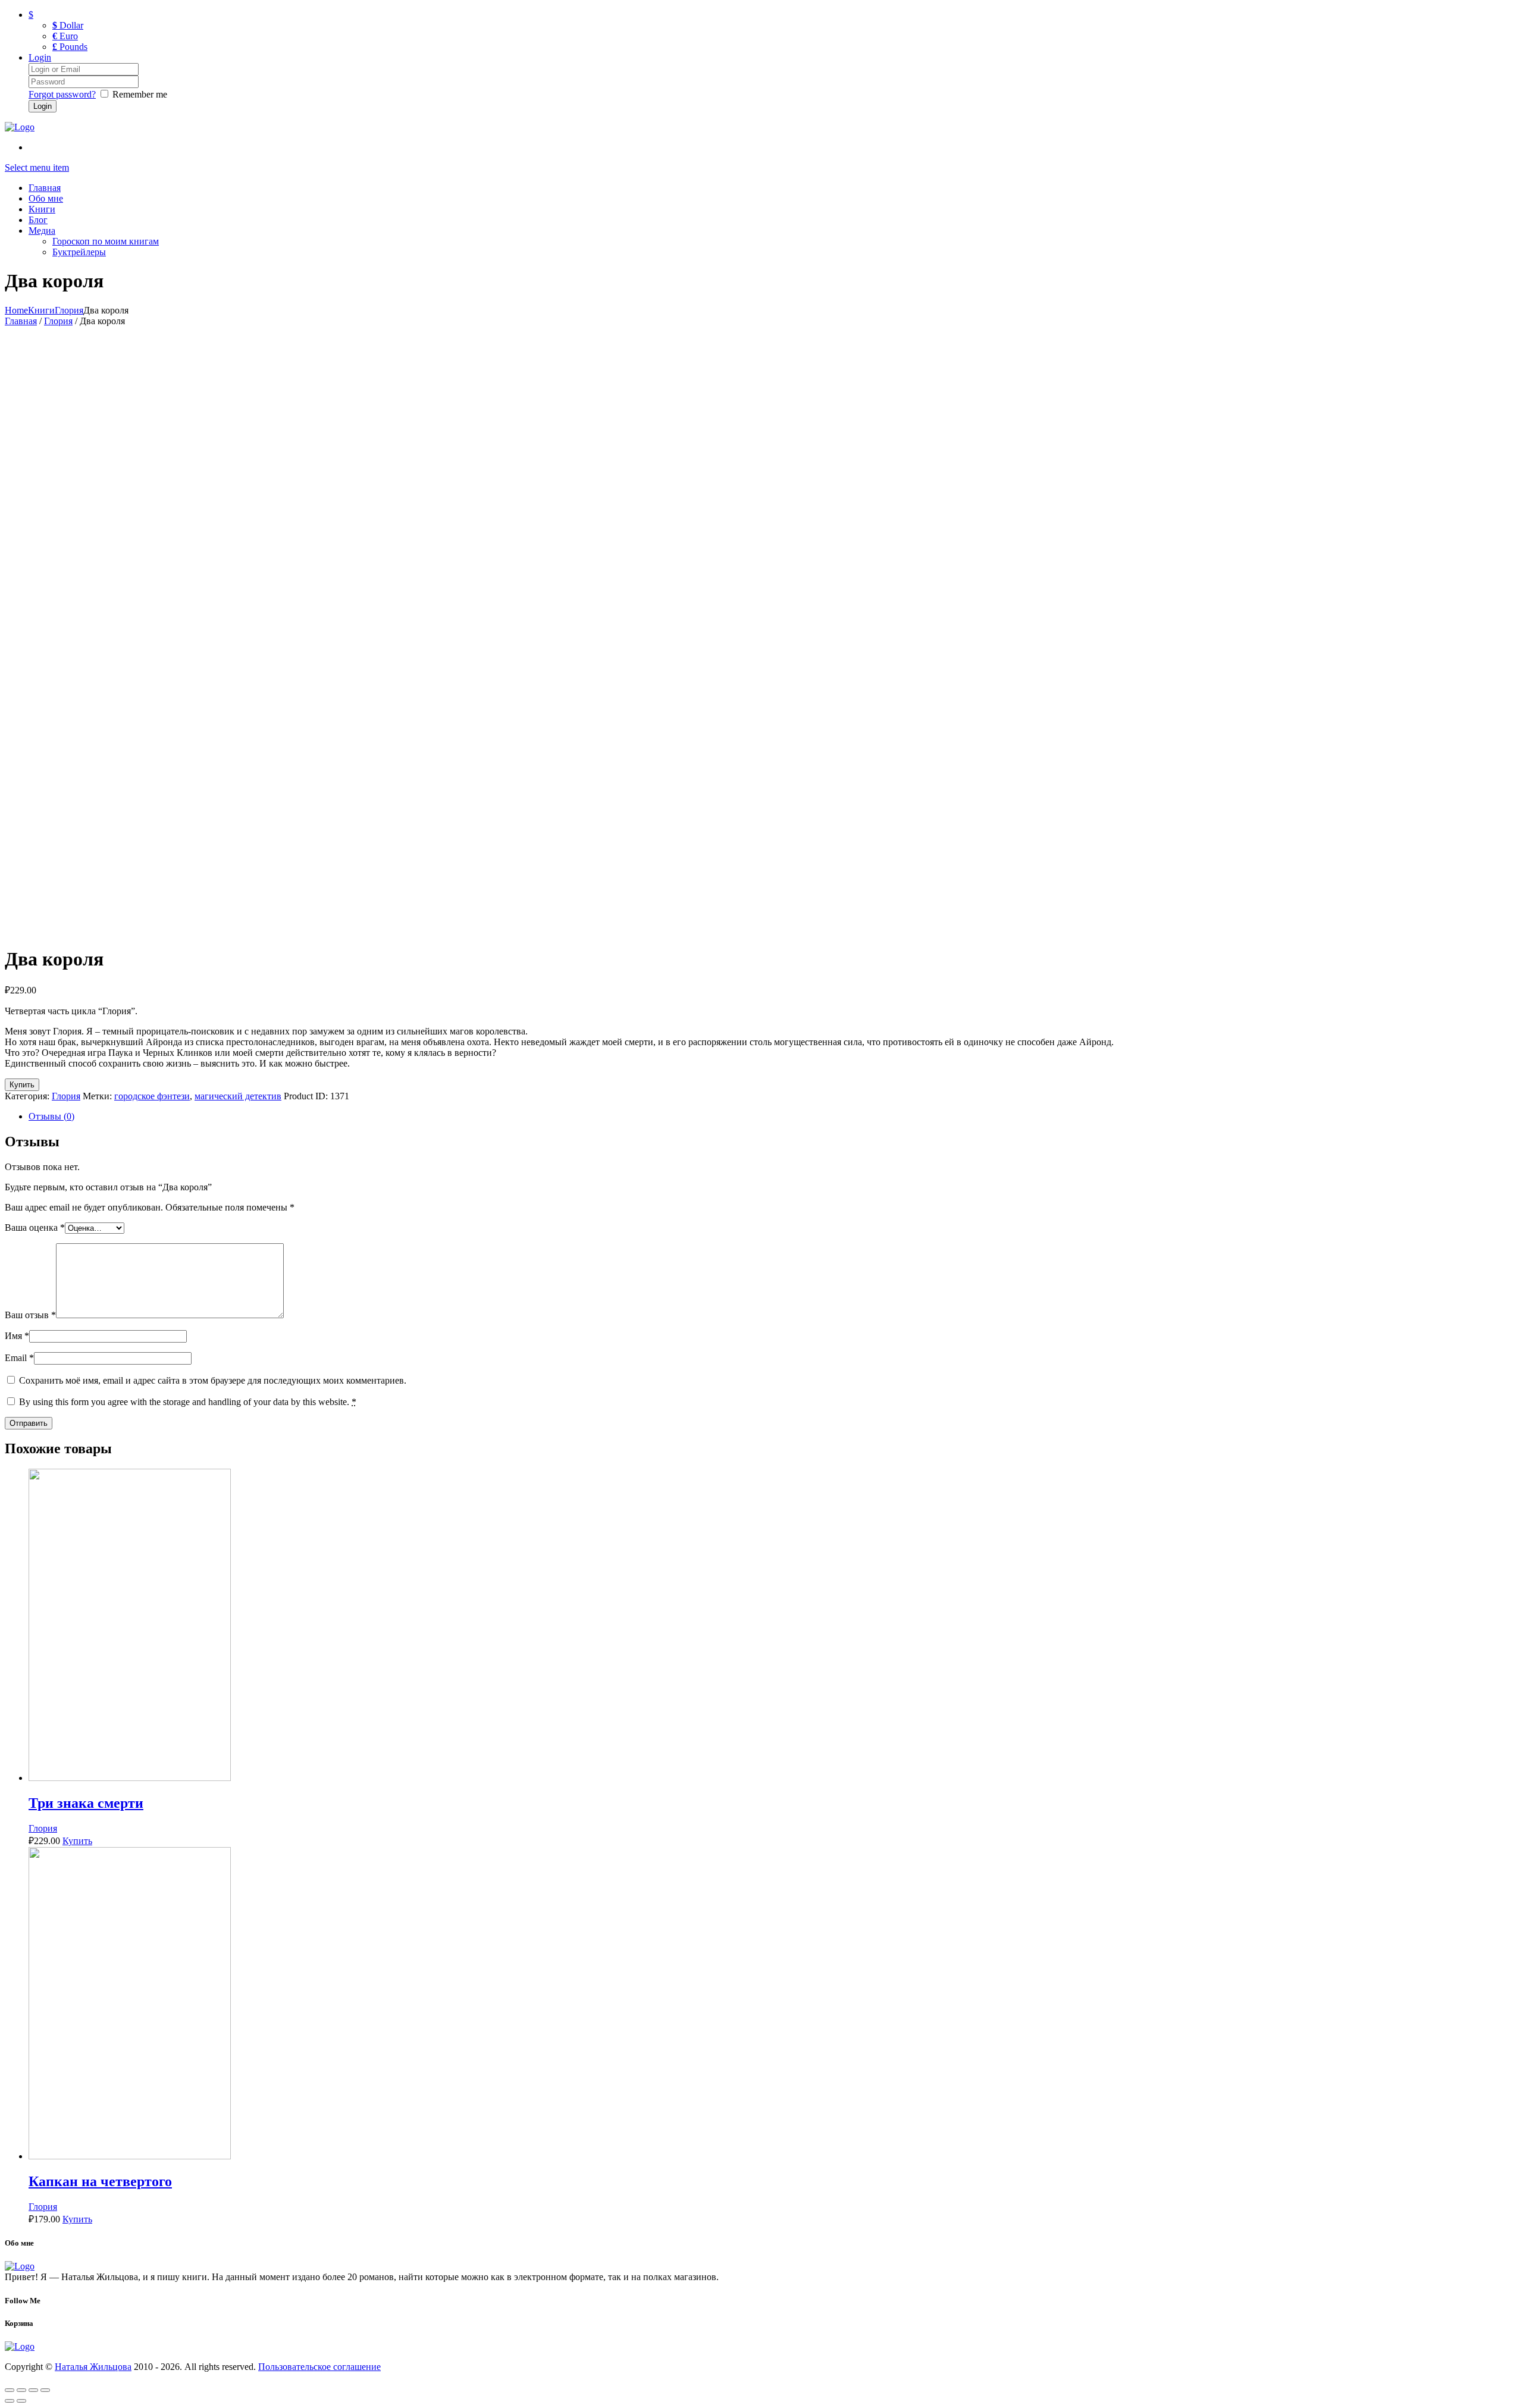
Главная (21, 321)
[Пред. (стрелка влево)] (10, 2401)
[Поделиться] (21, 2390)
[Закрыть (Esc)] (10, 2390)
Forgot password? (62, 94)
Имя (17, 1336)
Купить (22, 1085)
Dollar (68, 25)
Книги (41, 310)
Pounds (70, 47)
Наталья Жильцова (93, 2367)
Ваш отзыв (30, 1315)
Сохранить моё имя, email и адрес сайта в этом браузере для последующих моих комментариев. (213, 1380)
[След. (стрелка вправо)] (21, 2401)
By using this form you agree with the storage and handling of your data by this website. (188, 1402)
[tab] (773, 1117)
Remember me (140, 94)
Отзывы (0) (51, 1116)
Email (19, 1358)
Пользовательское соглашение (319, 2367)
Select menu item (37, 167)
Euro (65, 36)
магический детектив (238, 1096)
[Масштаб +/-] (45, 2390)
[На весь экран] (33, 2390)
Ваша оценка (35, 1227)
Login (40, 57)
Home (16, 310)
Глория (69, 310)
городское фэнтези (152, 1096)
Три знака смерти (86, 1803)
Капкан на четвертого (100, 2181)
